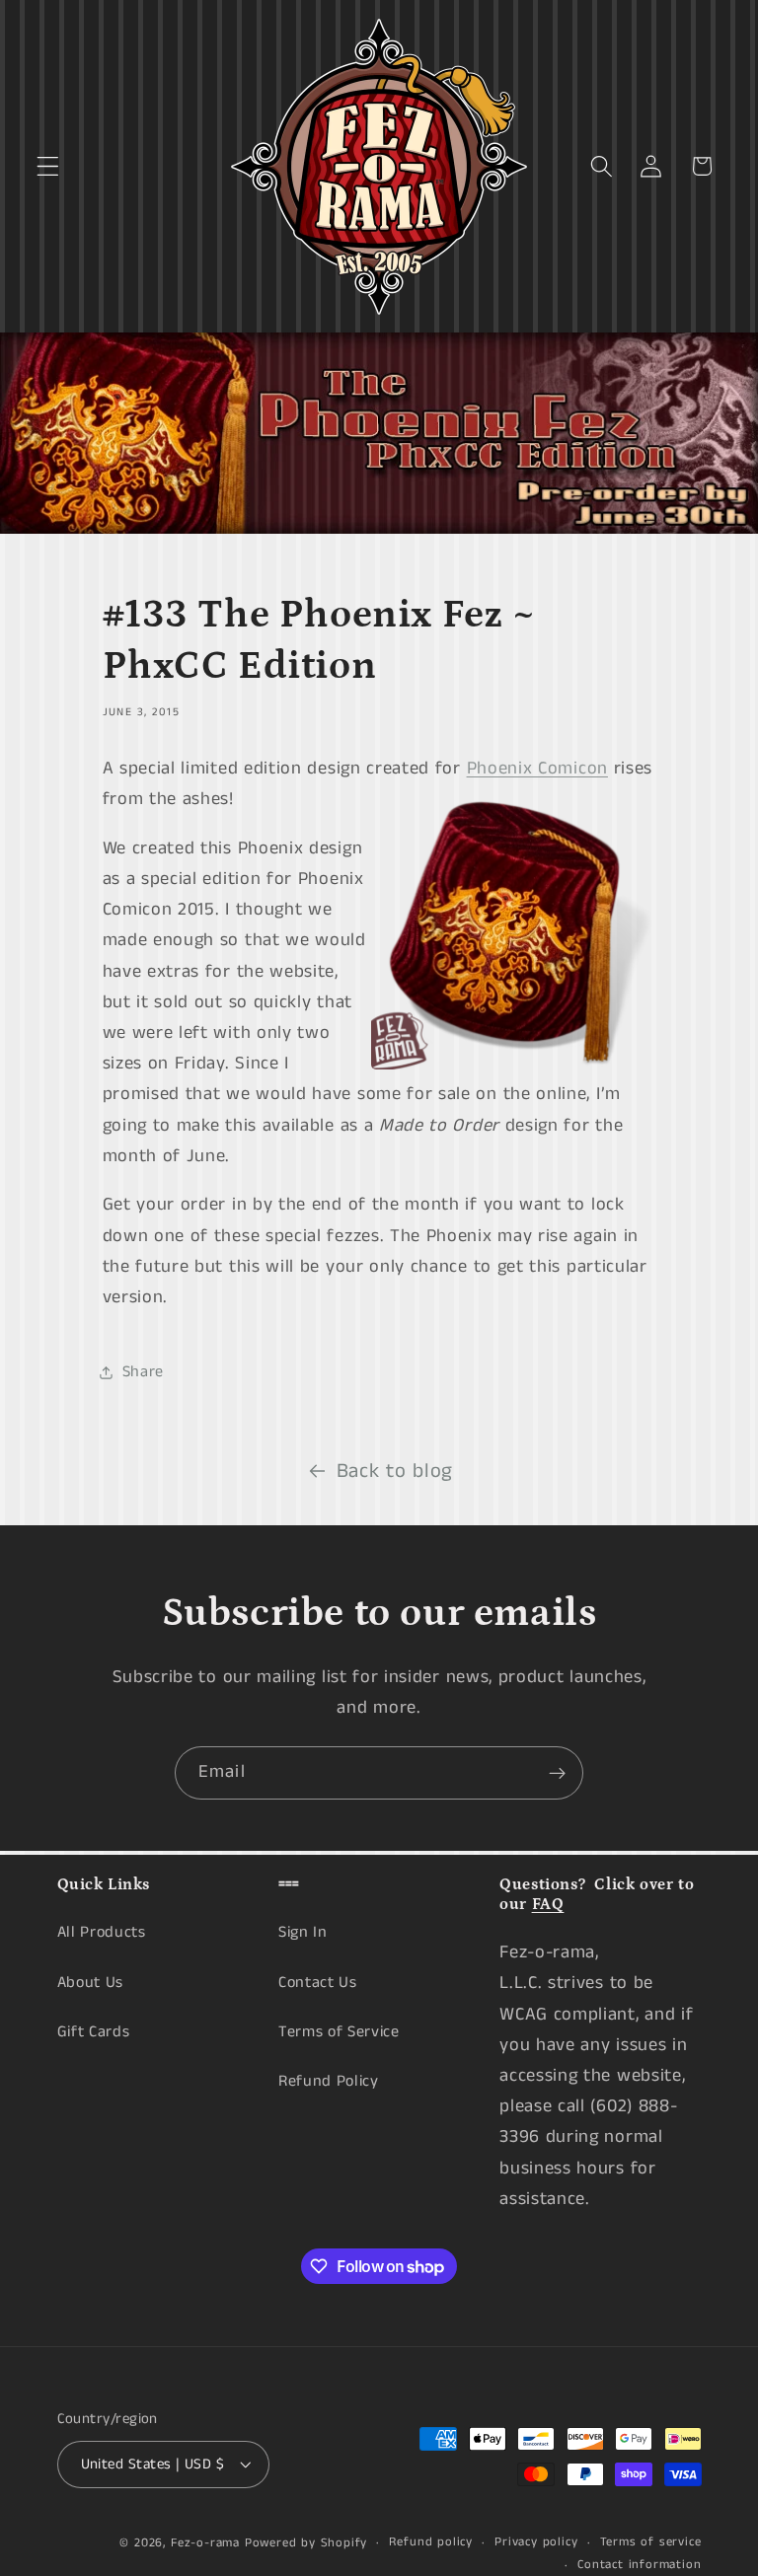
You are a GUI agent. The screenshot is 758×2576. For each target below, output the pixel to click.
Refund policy (430, 2542)
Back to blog (395, 1472)
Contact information (639, 2565)
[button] (48, 166)
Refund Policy (329, 2081)
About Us (91, 1983)
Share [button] (143, 1372)
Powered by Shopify (306, 2543)
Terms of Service (339, 2032)
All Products (102, 1932)
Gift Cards (94, 2032)
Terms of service (651, 2542)
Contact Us (318, 1983)
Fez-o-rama (205, 2543)
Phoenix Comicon (537, 769)
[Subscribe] (557, 1773)
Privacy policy (536, 2542)
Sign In (303, 1932)
